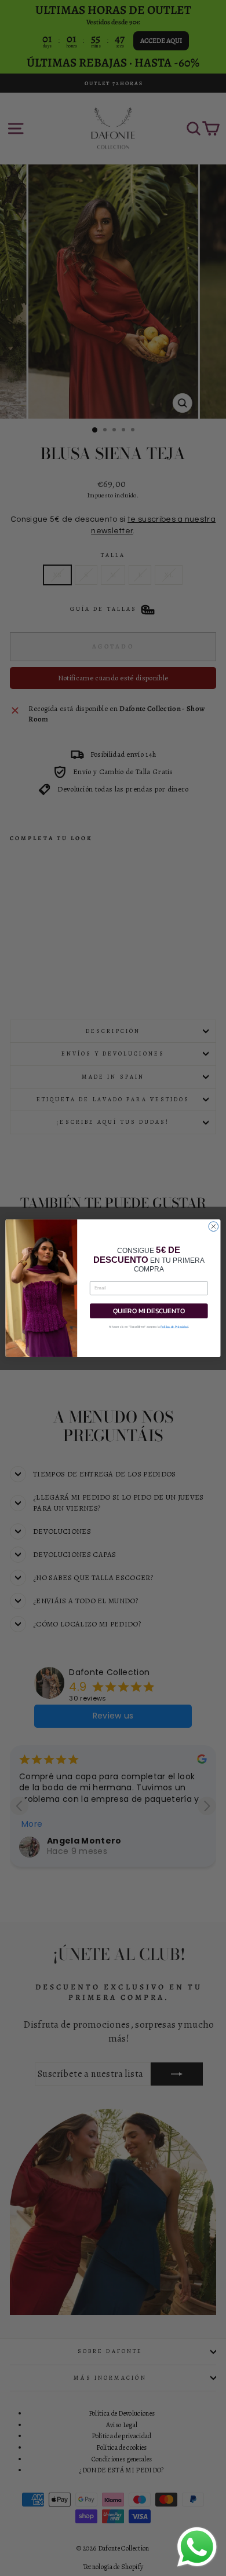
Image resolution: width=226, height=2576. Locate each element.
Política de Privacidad (174, 1326)
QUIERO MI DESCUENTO (149, 1310)
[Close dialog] (214, 1226)
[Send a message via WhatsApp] (197, 2547)
